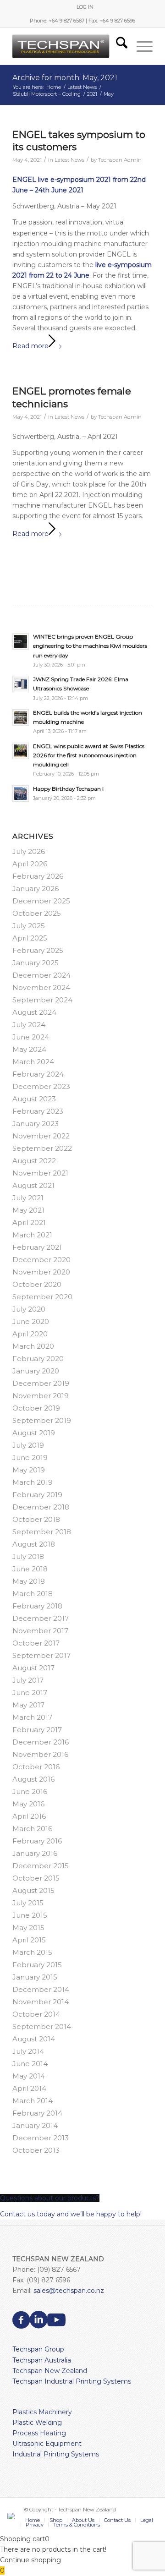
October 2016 (36, 1767)
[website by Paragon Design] (12, 2516)
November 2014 (41, 2002)
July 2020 (29, 1309)
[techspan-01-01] (69, 46)
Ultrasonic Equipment (47, 2444)
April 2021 (29, 1222)
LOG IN (85, 7)
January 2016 (35, 1853)
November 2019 (41, 1396)
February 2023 (38, 1111)
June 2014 (30, 2064)
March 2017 (32, 1717)
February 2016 (37, 1841)
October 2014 (36, 2014)
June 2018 (30, 1569)
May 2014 (29, 2076)
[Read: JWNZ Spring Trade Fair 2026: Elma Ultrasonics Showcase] (21, 684)
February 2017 (37, 1730)
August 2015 (33, 1890)
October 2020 (37, 1284)
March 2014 (33, 2101)
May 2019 (29, 1470)
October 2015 (36, 1878)
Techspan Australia (42, 2360)
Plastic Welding (37, 2423)
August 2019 (34, 1433)
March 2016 (32, 1829)
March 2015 (32, 1952)
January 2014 (35, 2125)
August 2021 (33, 1185)
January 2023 (36, 1124)
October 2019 (36, 1408)
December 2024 (41, 975)
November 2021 (40, 1173)
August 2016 (33, 1779)
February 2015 (37, 1965)
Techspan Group (38, 2349)
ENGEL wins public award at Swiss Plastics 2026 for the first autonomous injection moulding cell (89, 755)
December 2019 (41, 1383)
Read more (30, 346)
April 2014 (29, 2088)
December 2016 (41, 1742)
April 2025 (30, 938)
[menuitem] (85, 7)
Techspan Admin (120, 160)
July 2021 (28, 1198)
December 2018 (41, 1507)
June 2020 (31, 1321)
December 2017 (41, 1618)
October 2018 (36, 1519)
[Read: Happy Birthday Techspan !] (21, 793)
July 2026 (29, 851)
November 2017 (40, 1631)
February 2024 (38, 1074)
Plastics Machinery (42, 2412)
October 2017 (36, 1643)
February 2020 (38, 1359)
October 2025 (37, 913)
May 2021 (28, 1210)
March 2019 (33, 1482)
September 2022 (42, 1148)
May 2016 (28, 1804)
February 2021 (37, 1247)
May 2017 (28, 1705)
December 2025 (41, 901)
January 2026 (36, 889)
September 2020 (42, 1297)
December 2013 (41, 2138)
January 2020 (36, 1371)
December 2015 (41, 1866)
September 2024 (42, 1000)
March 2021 (32, 1235)
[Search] (117, 46)
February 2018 (37, 1606)
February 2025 (38, 950)
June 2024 (31, 1037)
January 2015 (35, 1977)
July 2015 (28, 1903)
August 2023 (34, 1099)
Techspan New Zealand (50, 2371)
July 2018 (28, 1556)
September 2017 (41, 1655)
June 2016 (30, 1791)
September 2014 (42, 2026)
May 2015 (28, 1928)
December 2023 (41, 1086)
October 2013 (36, 2150)
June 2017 (30, 1693)
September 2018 (42, 1532)
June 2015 (30, 1915)
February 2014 (37, 2113)
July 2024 (29, 1025)
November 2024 (41, 987)
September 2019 (42, 1420)
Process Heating (39, 2433)
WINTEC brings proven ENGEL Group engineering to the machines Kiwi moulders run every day (90, 646)
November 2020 (41, 1272)
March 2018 (33, 1594)
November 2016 (40, 1754)
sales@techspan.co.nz (69, 2291)
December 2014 (41, 1989)
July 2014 (28, 2051)
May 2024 (29, 1049)
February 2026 (38, 876)
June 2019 (30, 1458)
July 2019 (28, 1445)
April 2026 (30, 864)
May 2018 (29, 1581)
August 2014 (34, 2039)
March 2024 (33, 1062)
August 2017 (33, 1668)
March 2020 (33, 1346)
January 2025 (36, 963)
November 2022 (41, 1136)
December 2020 (41, 1260)
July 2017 (28, 1680)
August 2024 (34, 1012)
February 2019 (37, 1495)
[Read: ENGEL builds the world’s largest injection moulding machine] (21, 717)
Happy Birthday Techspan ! (68, 789)
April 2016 (29, 1816)
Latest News (69, 160)
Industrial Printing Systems (56, 2454)
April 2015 (29, 1940)
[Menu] (140, 46)
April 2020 (30, 1334)
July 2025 (29, 926)
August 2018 (34, 1544)
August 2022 (34, 1161)
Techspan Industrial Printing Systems (72, 2381)
